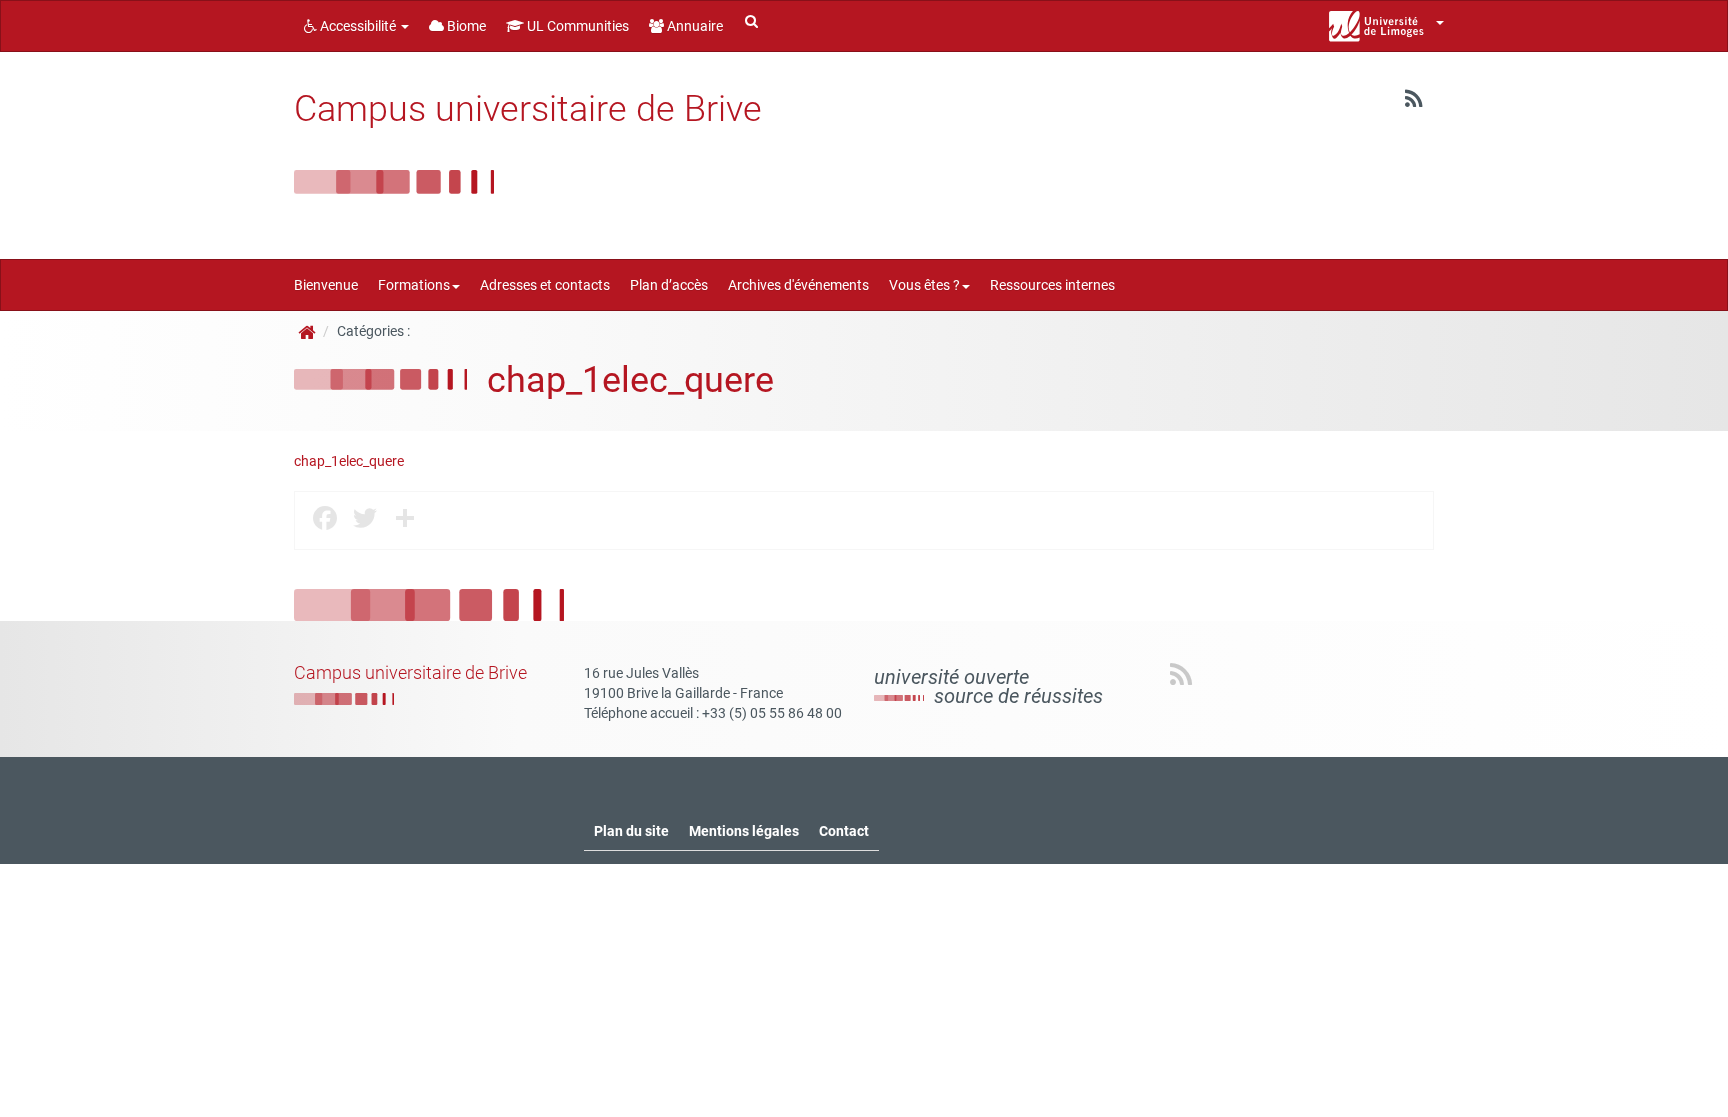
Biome (465, 26)
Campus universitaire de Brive (528, 109)
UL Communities (576, 26)
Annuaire (693, 26)
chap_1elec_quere (349, 461)
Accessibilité (358, 26)
